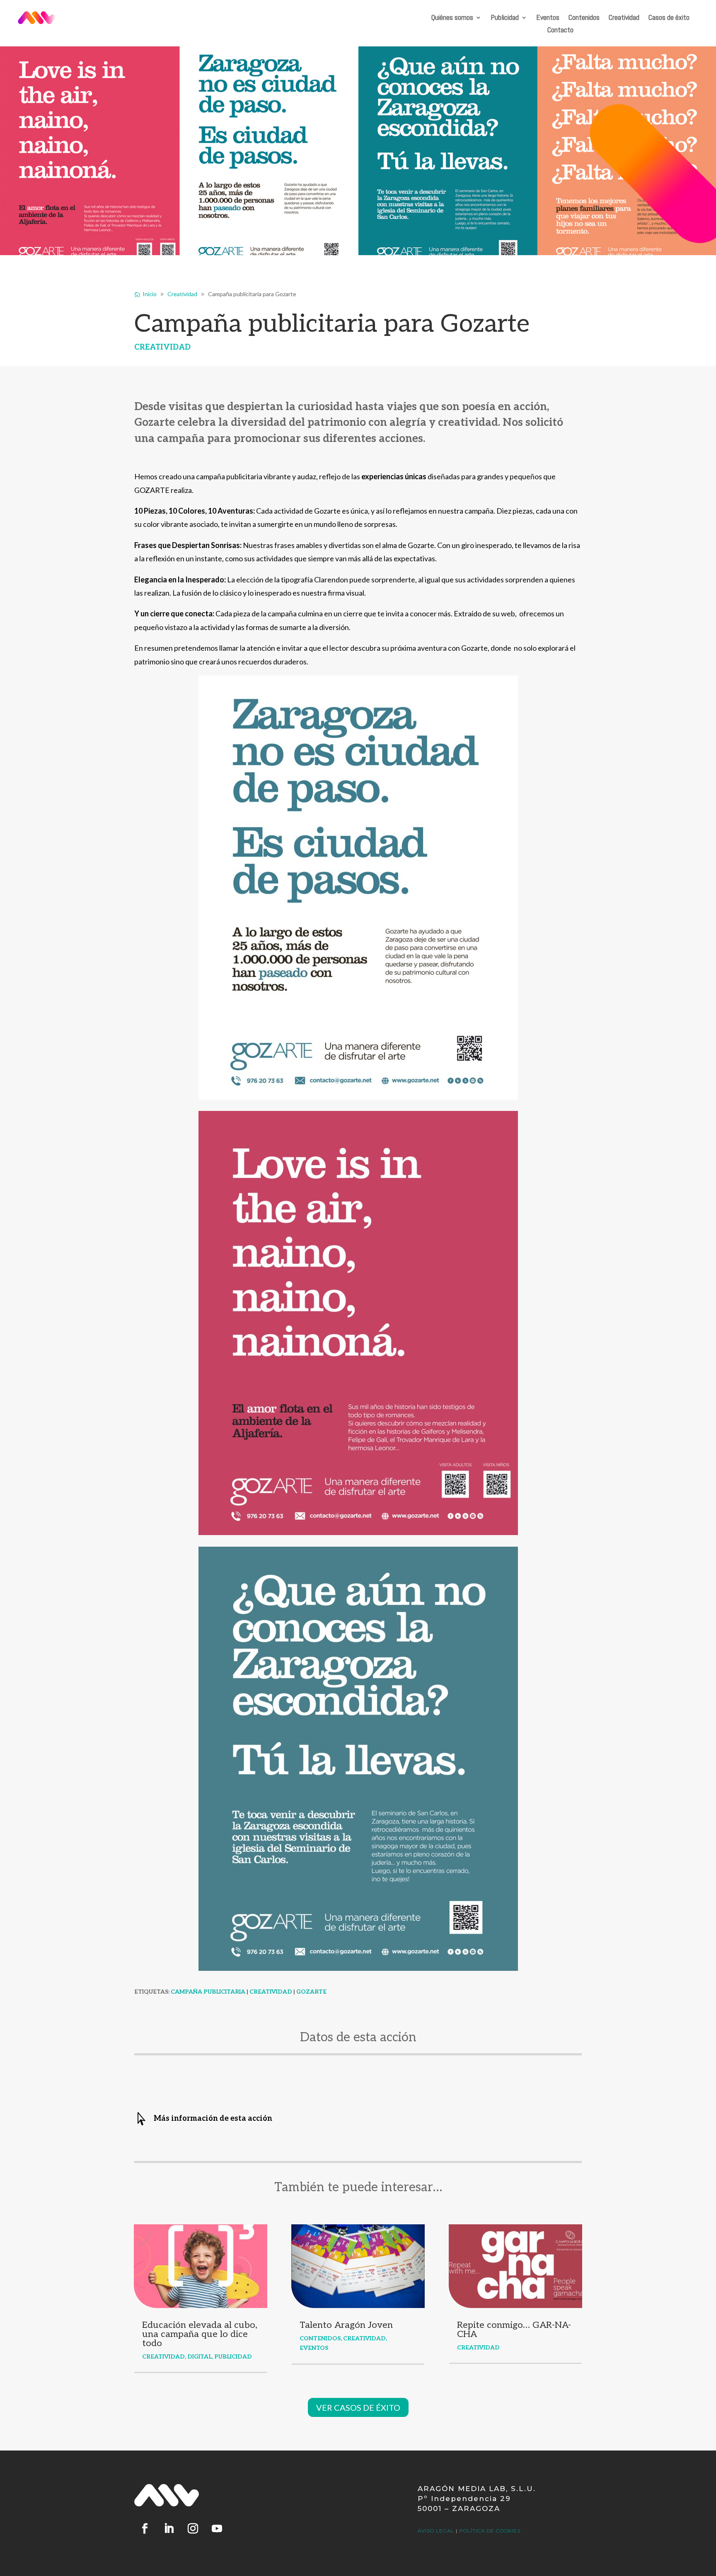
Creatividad (624, 18)
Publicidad (505, 18)
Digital (200, 2357)
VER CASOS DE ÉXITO (358, 2407)
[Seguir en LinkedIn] (169, 2529)
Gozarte (311, 1992)
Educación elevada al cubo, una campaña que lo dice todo (200, 2334)
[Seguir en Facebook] (145, 2529)
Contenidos (584, 18)
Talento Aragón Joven (346, 2325)
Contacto (560, 31)
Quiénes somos (452, 18)
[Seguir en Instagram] (193, 2529)
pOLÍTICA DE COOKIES (490, 2531)
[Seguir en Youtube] (217, 2529)
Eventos (548, 18)
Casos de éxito (669, 18)
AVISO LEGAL (436, 2531)
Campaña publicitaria (208, 1992)
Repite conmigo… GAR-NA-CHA (514, 2330)
